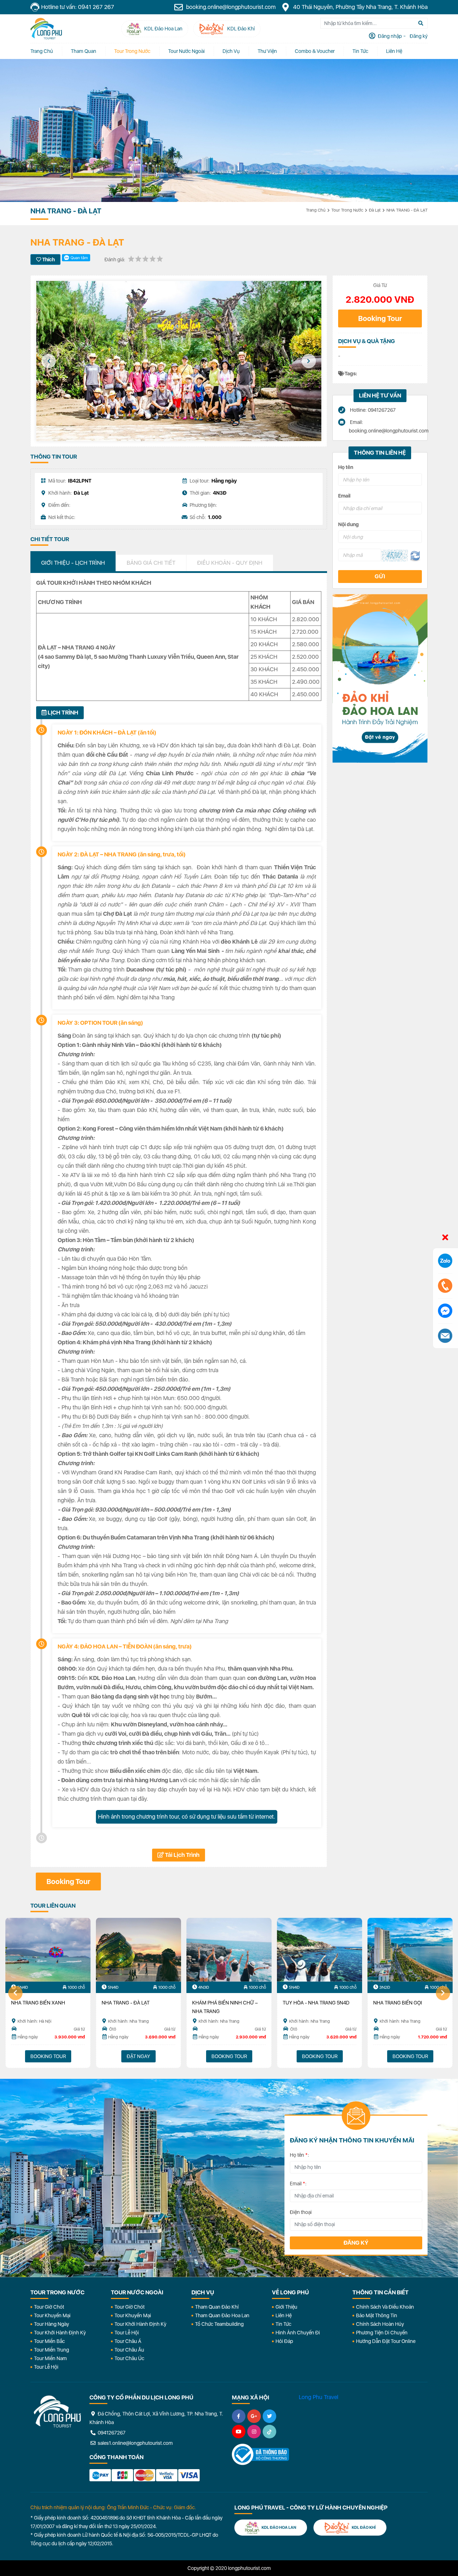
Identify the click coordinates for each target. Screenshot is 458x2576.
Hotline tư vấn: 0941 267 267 (78, 7)
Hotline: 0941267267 (372, 410)
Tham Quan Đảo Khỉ (217, 2307)
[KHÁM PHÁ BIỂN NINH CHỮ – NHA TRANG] (229, 1950)
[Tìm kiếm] (421, 23)
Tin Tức (283, 2324)
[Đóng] (445, 1238)
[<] (49, 361)
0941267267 (111, 2433)
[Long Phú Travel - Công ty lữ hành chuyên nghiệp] (57, 2412)
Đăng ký (356, 2243)
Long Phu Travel (318, 2397)
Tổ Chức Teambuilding (219, 2324)
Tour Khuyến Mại (52, 2315)
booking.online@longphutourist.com (230, 7)
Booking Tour (380, 318)
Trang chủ (42, 51)
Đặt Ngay (138, 2056)
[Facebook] (239, 2416)
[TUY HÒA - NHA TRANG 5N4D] (320, 1950)
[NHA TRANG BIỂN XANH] (48, 1950)
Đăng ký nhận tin (51, 2119)
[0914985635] (445, 1336)
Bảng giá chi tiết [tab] (151, 563)
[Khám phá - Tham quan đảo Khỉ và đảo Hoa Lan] (380, 678)
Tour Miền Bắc (49, 2341)
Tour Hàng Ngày (52, 2324)
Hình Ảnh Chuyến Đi (298, 2333)
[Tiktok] (269, 2432)
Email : (298, 2184)
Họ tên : (299, 2155)
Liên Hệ (394, 51)
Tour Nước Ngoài (186, 51)
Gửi (380, 576)
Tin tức (360, 51)
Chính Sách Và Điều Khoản (385, 2307)
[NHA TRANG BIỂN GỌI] (410, 1950)
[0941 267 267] (445, 1286)
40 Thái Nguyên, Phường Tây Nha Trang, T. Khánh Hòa (360, 7)
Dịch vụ (231, 51)
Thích (48, 259)
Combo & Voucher (315, 51)
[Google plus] (254, 2416)
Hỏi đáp (284, 2341)
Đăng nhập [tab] (389, 36)
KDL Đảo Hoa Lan (279, 2528)
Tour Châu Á (128, 2341)
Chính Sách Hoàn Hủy (380, 2324)
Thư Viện (267, 51)
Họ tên (346, 467)
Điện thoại (301, 2212)
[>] (309, 361)
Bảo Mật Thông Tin (377, 2315)
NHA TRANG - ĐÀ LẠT (407, 210)
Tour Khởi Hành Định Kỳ (60, 2333)
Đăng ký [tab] (418, 36)
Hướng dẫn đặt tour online (386, 2341)
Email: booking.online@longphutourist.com (385, 426)
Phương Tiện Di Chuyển (382, 2333)
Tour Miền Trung (52, 2350)
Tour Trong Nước (132, 51)
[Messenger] (445, 1311)
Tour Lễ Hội (46, 2367)
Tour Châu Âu (129, 2350)
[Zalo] (445, 1261)
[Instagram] (254, 2432)
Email (344, 496)
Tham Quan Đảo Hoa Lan (222, 2315)
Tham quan (84, 51)
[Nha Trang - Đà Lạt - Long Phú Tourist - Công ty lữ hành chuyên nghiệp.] (46, 29)
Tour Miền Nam (50, 2358)
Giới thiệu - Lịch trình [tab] (73, 563)
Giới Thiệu (286, 2307)
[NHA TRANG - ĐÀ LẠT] (138, 1950)
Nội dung (349, 524)
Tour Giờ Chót (49, 2307)
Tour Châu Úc (129, 2358)
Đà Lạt (375, 210)
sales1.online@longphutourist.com (135, 2443)
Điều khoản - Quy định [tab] (230, 563)
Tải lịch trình (182, 1855)
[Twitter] (269, 2416)
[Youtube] (239, 2432)
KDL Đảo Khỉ (363, 2528)
